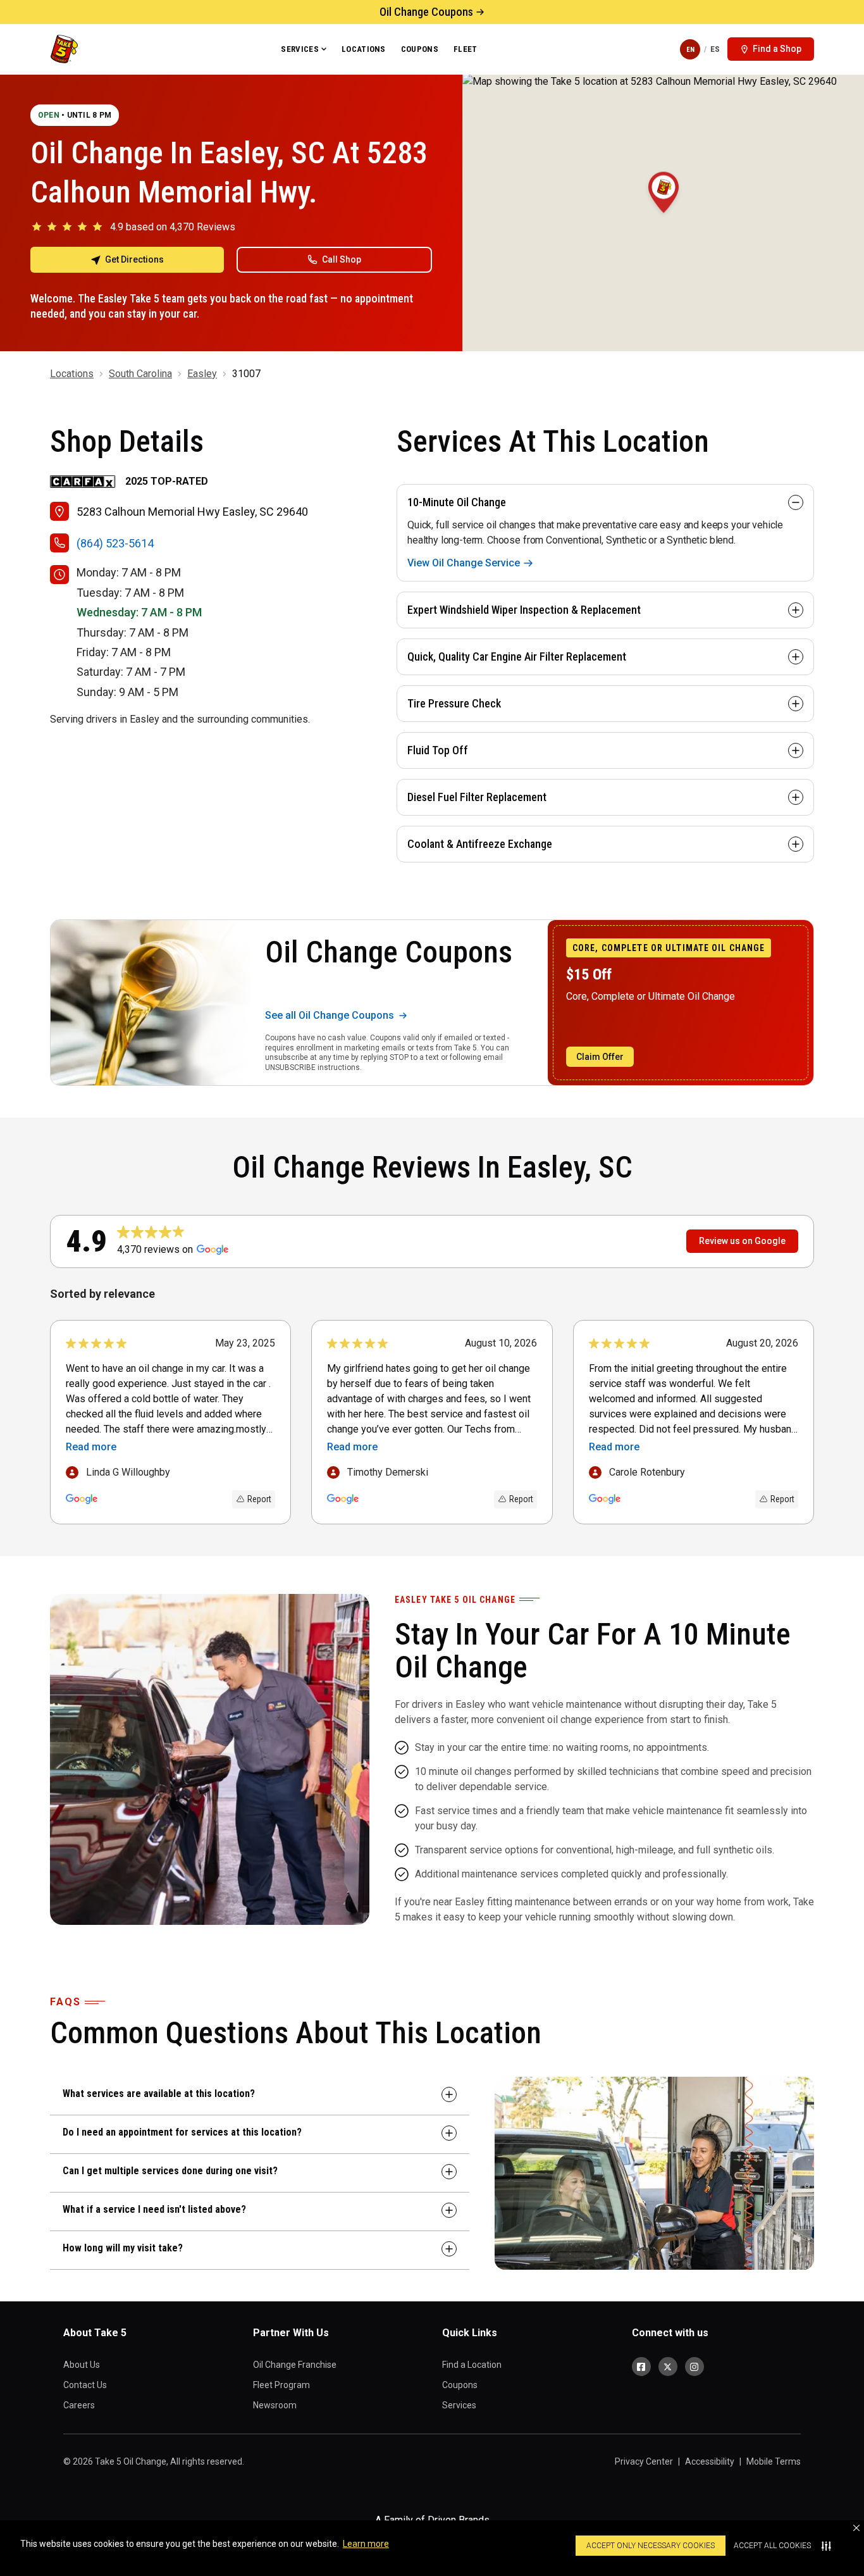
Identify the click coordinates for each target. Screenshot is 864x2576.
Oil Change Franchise (295, 2365)
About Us (82, 2365)
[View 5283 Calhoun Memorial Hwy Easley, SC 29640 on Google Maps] (663, 213)
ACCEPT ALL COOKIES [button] (772, 2546)
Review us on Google (742, 1241)
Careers (79, 2405)
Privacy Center (644, 2461)
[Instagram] (694, 2367)
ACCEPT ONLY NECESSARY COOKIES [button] (651, 2546)
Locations (364, 49)
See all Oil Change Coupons (330, 1015)
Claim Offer (600, 1057)
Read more (91, 1447)
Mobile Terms (774, 2461)
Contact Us (85, 2385)
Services (300, 49)
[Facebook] (641, 2367)
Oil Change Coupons (426, 12)
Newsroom (275, 2405)
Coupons (420, 49)
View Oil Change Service (464, 563)
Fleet (466, 49)
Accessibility (710, 2461)
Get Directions (134, 259)
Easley (202, 374)
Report (259, 1499)
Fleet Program (281, 2385)
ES (715, 49)
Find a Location (472, 2365)
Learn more (366, 2544)
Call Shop (342, 259)
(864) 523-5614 (115, 543)
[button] (856, 2528)
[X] (668, 2367)
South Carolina (140, 374)
